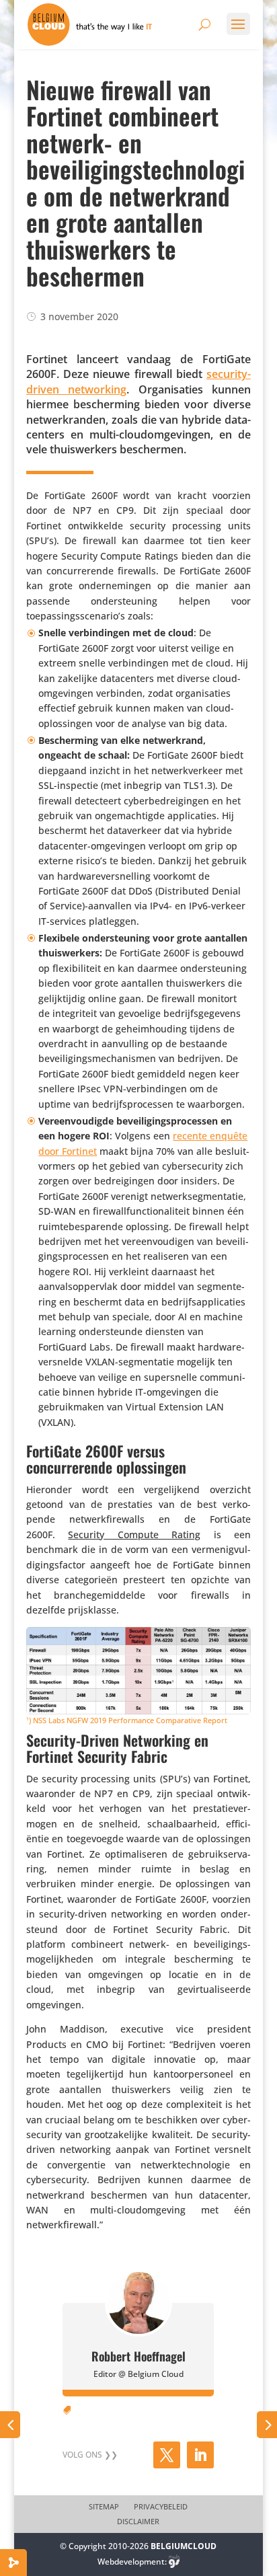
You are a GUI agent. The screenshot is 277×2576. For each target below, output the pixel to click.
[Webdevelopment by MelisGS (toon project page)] (174, 2562)
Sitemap (104, 2507)
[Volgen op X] (167, 2455)
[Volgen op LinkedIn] (200, 2455)
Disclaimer (138, 2522)
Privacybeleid (161, 2507)
